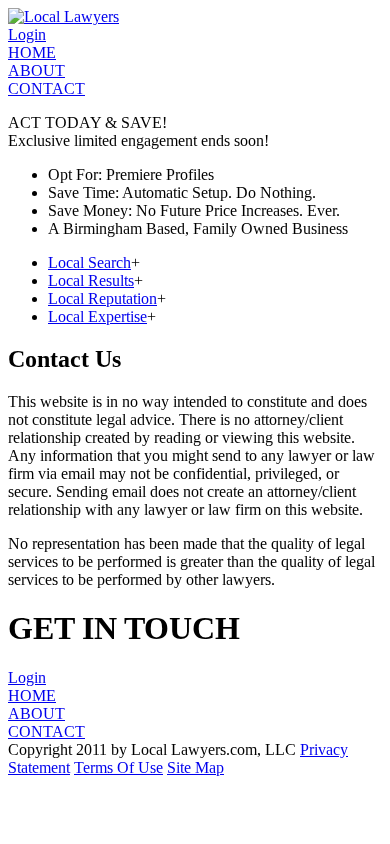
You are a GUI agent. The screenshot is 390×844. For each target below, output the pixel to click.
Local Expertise (97, 316)
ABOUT (36, 70)
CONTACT (46, 88)
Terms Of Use (118, 767)
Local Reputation (102, 298)
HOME (32, 52)
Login (27, 34)
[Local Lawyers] (63, 16)
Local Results (91, 280)
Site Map (195, 767)
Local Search (89, 262)
